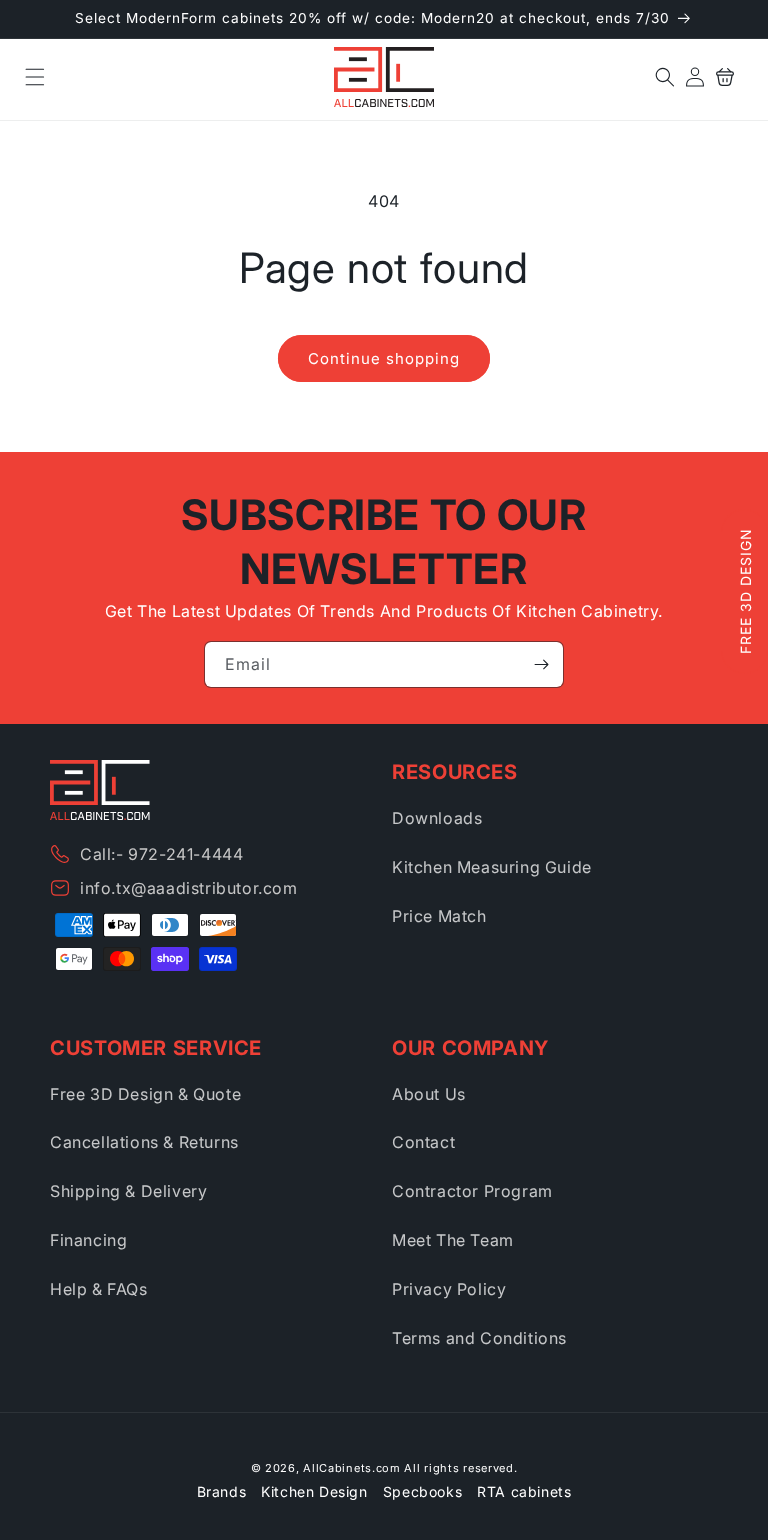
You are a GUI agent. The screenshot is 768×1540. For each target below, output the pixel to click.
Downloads (437, 818)
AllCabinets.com (352, 1468)
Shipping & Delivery (128, 1191)
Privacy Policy (449, 1289)
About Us (429, 1094)
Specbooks (422, 1491)
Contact (423, 1142)
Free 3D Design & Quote (145, 1094)
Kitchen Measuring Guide (492, 867)
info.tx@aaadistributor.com (189, 888)
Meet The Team (453, 1240)
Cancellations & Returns (144, 1142)
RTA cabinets (524, 1491)
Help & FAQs (99, 1289)
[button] (35, 77)
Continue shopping (384, 358)
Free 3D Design (745, 592)
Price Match (439, 916)
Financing (88, 1240)
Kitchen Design (314, 1491)
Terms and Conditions (479, 1338)
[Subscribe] (541, 664)
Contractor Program (472, 1191)
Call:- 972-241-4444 (161, 854)
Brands (222, 1491)
